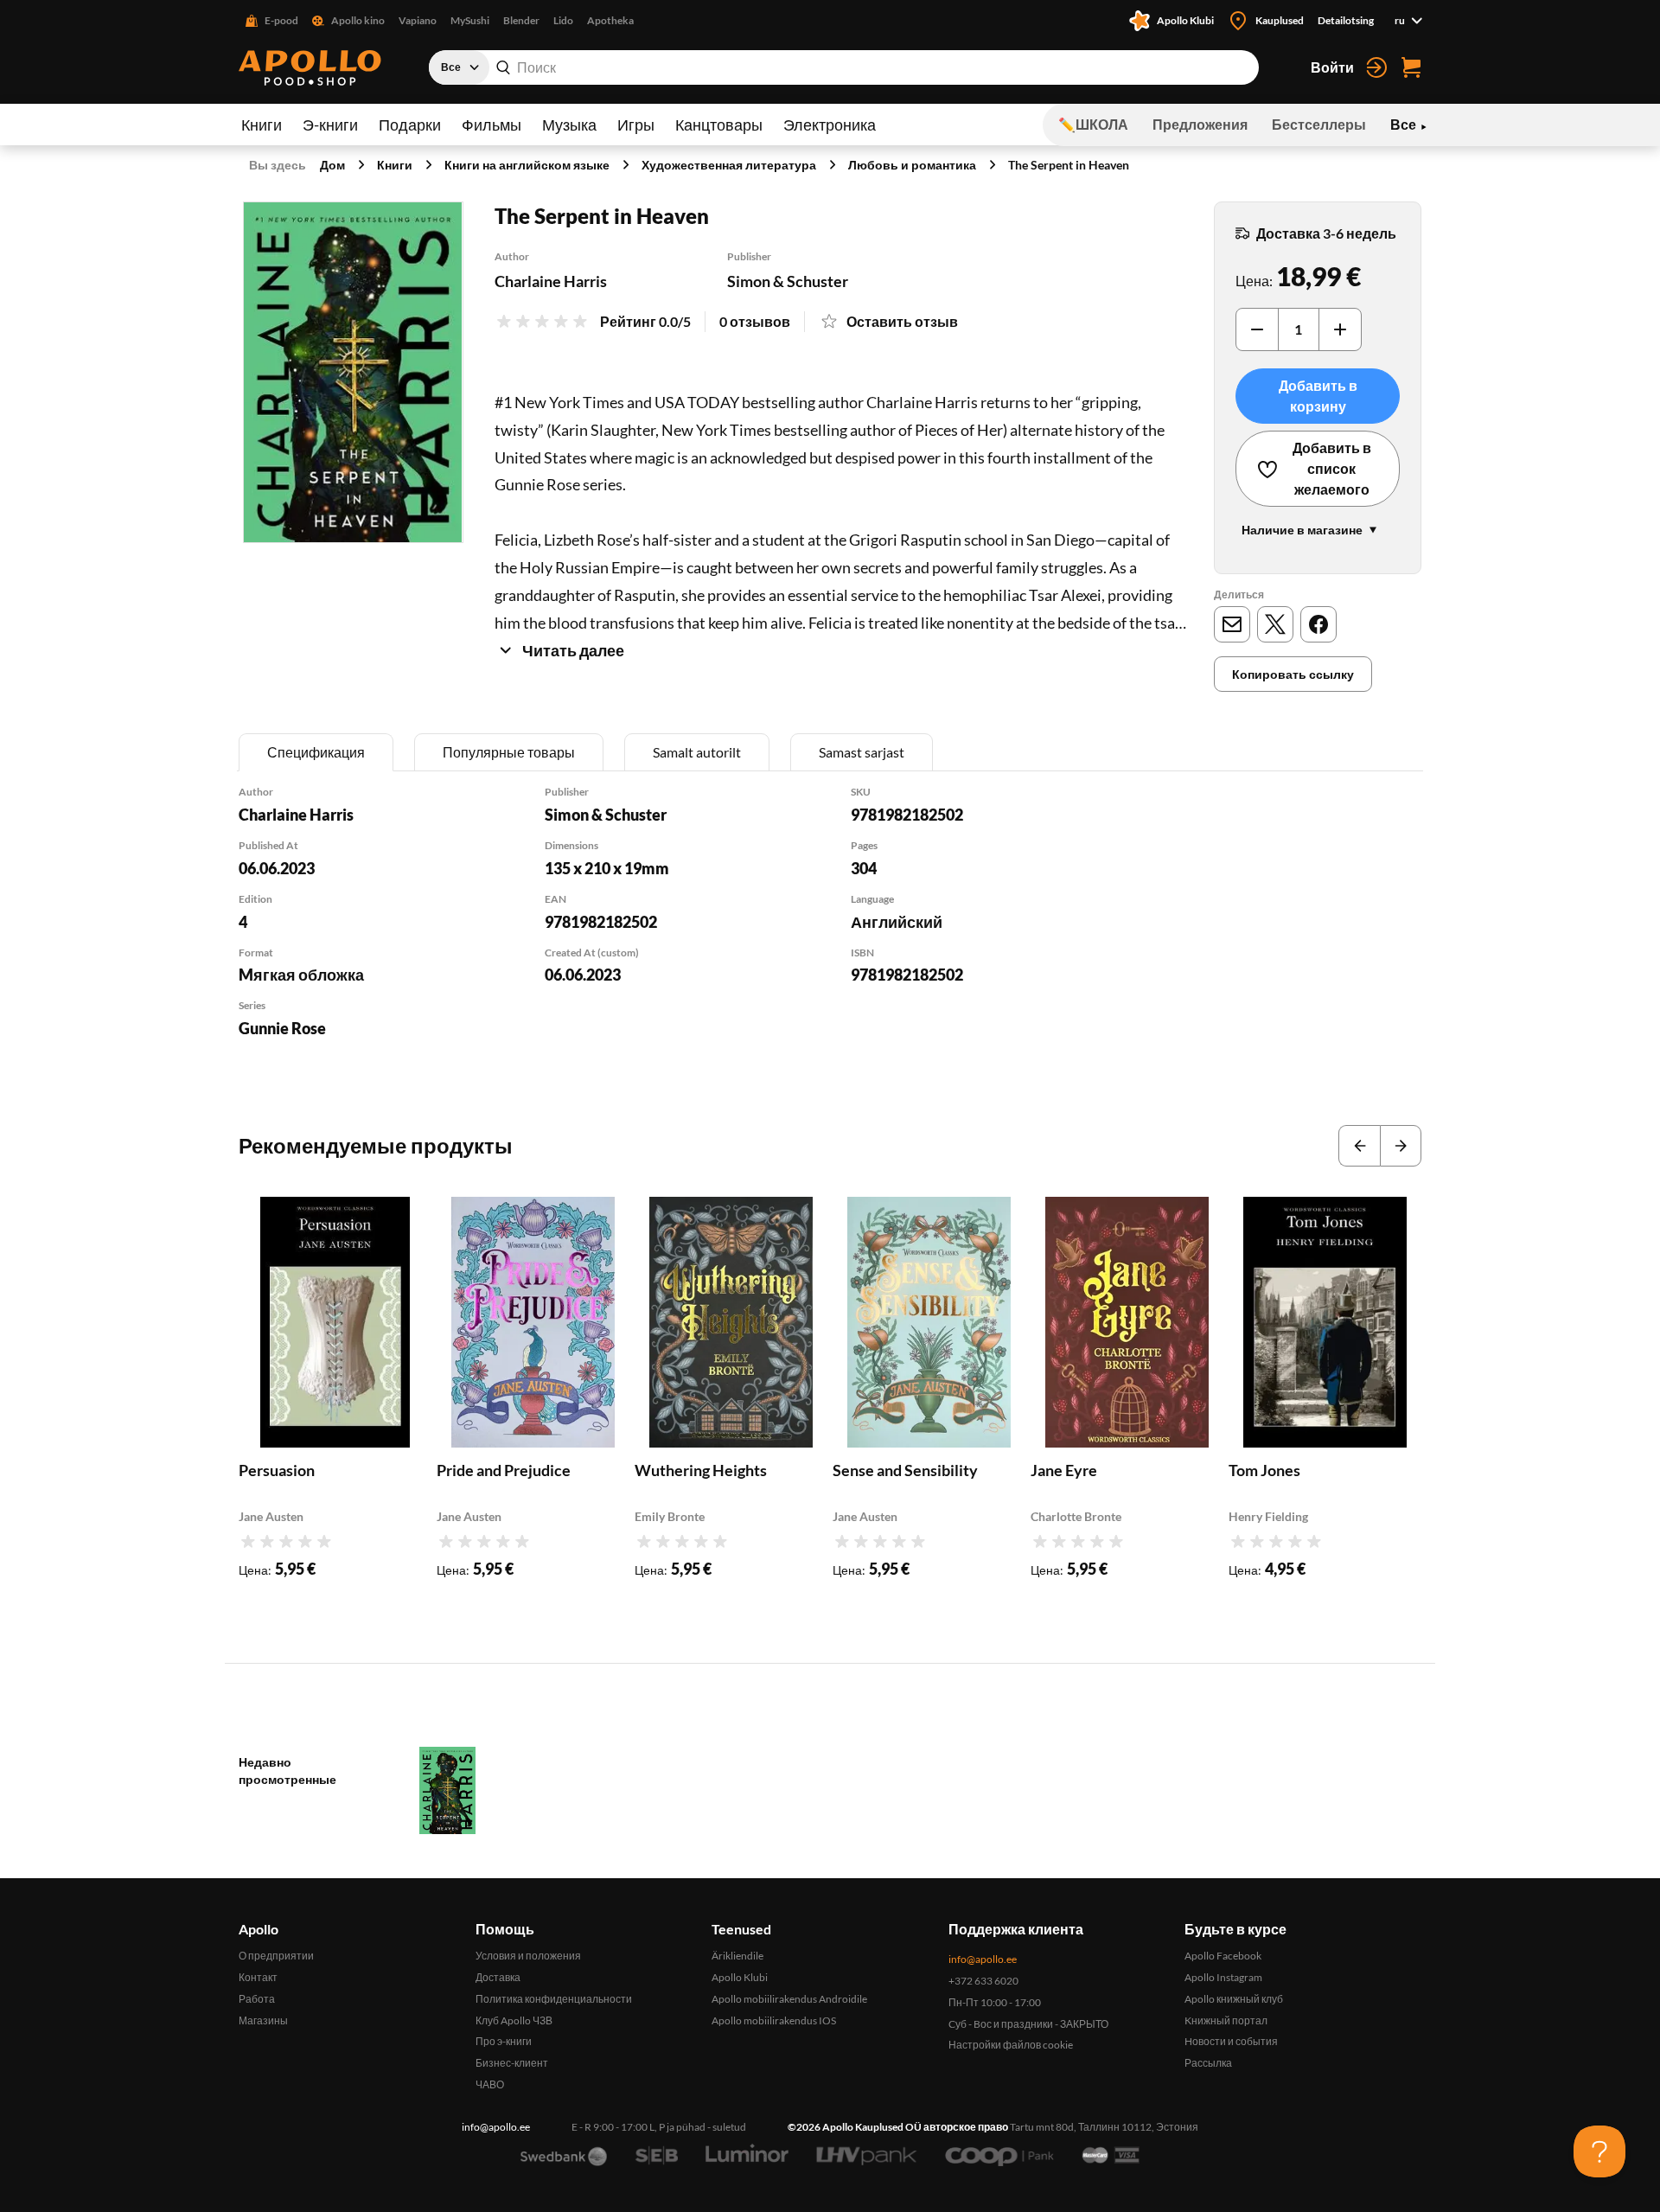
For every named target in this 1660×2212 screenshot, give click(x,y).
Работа (257, 1999)
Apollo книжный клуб (1234, 1999)
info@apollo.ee (983, 1959)
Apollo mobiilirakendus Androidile (789, 1999)
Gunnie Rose (282, 1028)
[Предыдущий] (1359, 1146)
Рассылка (1208, 2063)
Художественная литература (729, 165)
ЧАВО (490, 2084)
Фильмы (492, 125)
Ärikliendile (737, 1956)
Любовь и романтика (912, 165)
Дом (332, 165)
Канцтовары (719, 125)
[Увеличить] (1340, 329)
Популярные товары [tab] (509, 752)
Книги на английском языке (527, 165)
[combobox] (844, 67)
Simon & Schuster (788, 281)
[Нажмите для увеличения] (353, 372)
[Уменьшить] (1257, 329)
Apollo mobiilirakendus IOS (774, 2020)
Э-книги (330, 125)
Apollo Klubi (740, 1977)
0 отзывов (755, 321)
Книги (262, 125)
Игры (636, 125)
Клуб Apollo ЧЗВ (514, 2020)
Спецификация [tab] (316, 752)
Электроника (830, 125)
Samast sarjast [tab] (862, 752)
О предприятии (276, 1956)
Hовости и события (1231, 2041)
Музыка (569, 125)
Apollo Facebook (1223, 1956)
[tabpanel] (830, 934)
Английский (897, 922)
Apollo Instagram (1223, 1977)
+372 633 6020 (983, 1981)
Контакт (258, 1977)
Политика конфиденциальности (554, 1999)
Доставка (498, 1977)
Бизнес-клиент (512, 2063)
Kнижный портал (1226, 2020)
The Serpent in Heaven (1069, 165)
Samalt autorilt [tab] (697, 752)
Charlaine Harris (551, 281)
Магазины (263, 2020)
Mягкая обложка (301, 975)
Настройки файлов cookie (1011, 2045)
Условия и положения (528, 1956)
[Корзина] (1411, 67)
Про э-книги (504, 2041)
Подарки (410, 125)
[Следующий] (1401, 1146)
